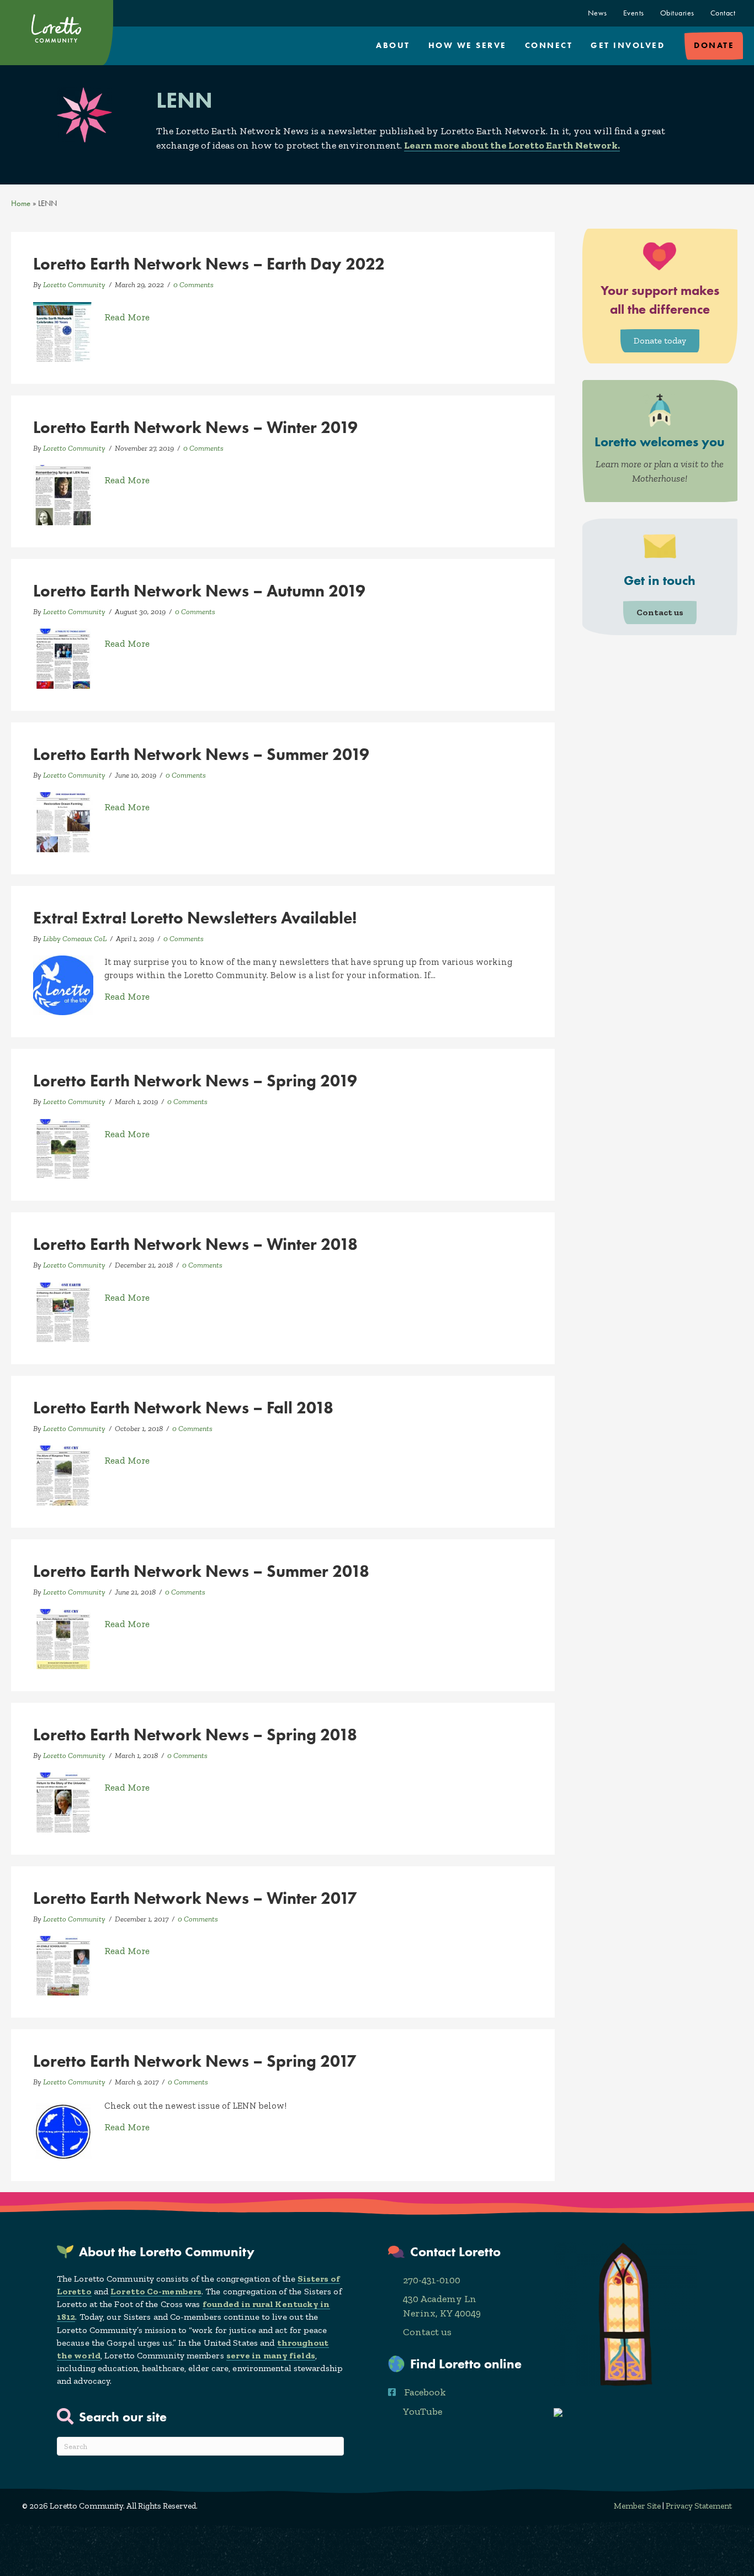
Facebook (425, 2392)
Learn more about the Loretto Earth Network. (512, 145)
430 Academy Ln (440, 2299)
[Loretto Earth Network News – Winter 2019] (63, 494)
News (598, 13)
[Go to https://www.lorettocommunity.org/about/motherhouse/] (660, 441)
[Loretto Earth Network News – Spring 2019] (63, 1148)
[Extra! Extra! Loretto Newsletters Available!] (63, 984)
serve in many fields (271, 2355)
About (393, 45)
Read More (127, 317)
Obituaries (677, 13)
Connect (549, 45)
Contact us (427, 2332)
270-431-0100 (432, 2280)
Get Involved (628, 45)
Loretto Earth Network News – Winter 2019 (195, 427)
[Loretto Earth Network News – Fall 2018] (63, 1475)
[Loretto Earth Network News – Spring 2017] (63, 2128)
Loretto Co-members (156, 2291)
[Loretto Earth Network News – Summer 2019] (63, 821)
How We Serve (468, 45)
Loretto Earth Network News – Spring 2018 (195, 1735)
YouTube (423, 2411)
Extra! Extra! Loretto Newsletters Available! (195, 918)
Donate (714, 45)
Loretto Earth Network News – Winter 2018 (195, 1244)
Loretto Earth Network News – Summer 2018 (201, 1571)
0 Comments (193, 285)
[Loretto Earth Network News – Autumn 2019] (63, 658)
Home (21, 203)
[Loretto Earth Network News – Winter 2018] (63, 1311)
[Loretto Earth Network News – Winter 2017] (63, 1965)
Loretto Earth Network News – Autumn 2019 (199, 591)
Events (634, 13)
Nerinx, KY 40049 (442, 2313)
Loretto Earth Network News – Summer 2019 (201, 754)
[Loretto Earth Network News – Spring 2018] (63, 1801)
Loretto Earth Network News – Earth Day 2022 (209, 264)
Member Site (637, 2506)
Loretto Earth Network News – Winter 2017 (195, 1898)
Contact (723, 13)
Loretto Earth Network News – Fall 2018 (183, 1408)
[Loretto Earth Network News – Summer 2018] (63, 1638)
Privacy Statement (699, 2506)
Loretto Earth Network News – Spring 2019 (195, 1081)
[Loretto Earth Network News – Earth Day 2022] (63, 331)
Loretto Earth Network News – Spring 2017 (195, 2061)
